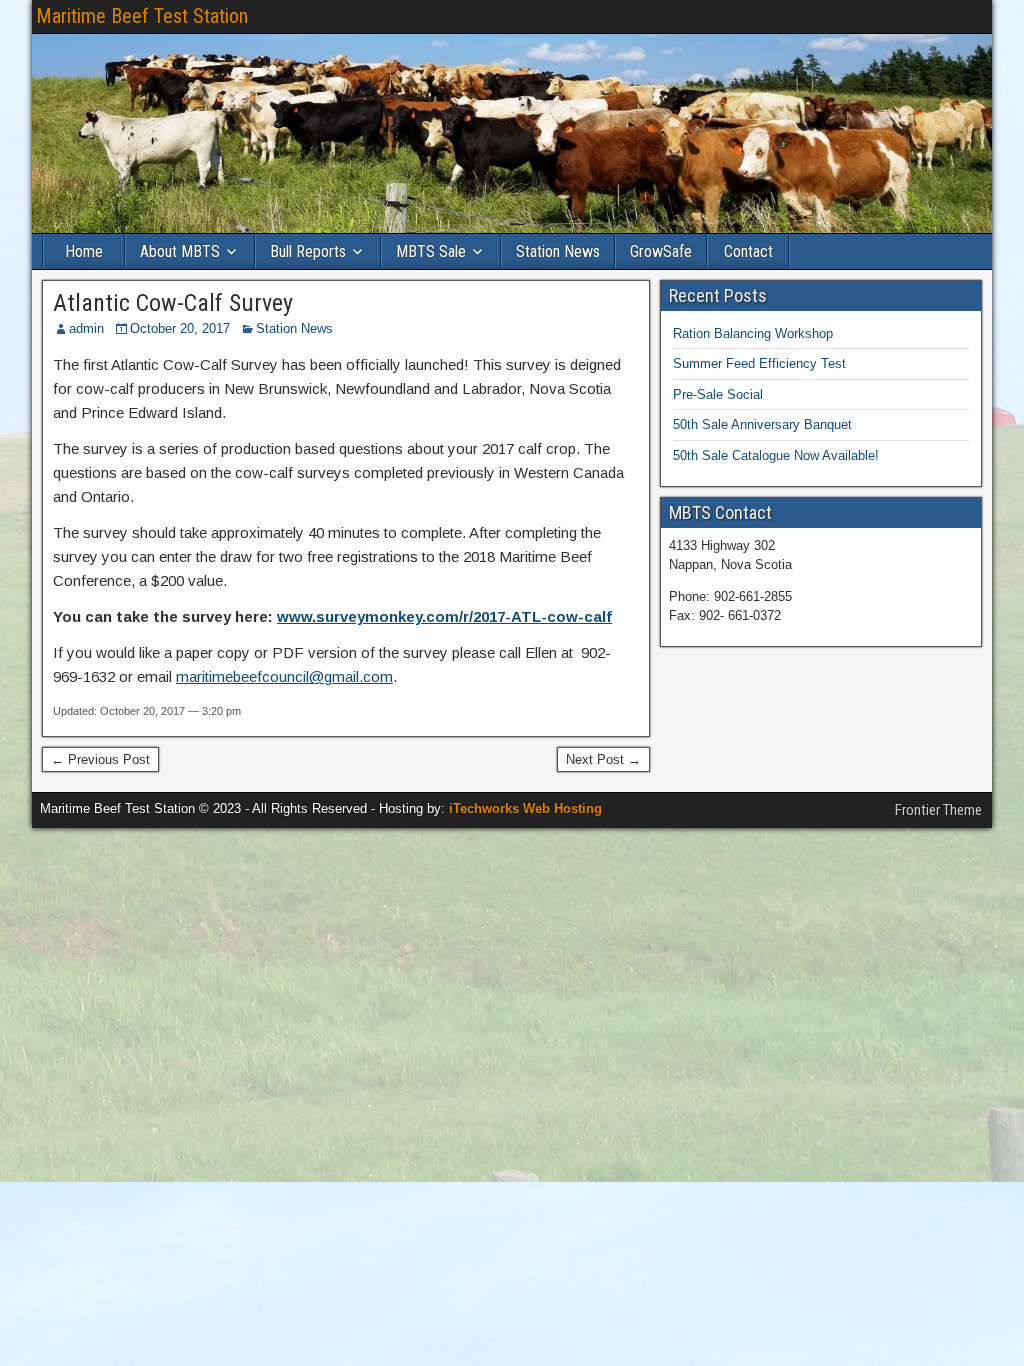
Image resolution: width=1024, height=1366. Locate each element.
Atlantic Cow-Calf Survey (173, 303)
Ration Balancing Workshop (753, 333)
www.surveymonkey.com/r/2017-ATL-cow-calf (444, 616)
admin (86, 328)
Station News (558, 251)
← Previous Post (100, 759)
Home (84, 251)
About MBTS (180, 251)
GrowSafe (661, 251)
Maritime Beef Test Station (142, 16)
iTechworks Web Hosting (525, 808)
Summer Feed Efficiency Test (759, 363)
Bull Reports (308, 251)
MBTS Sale (431, 251)
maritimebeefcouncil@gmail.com (284, 676)
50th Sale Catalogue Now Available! (776, 455)
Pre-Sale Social (718, 394)
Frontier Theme (938, 810)
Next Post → (603, 759)
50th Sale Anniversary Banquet (762, 424)
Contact (748, 251)
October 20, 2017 (180, 328)
